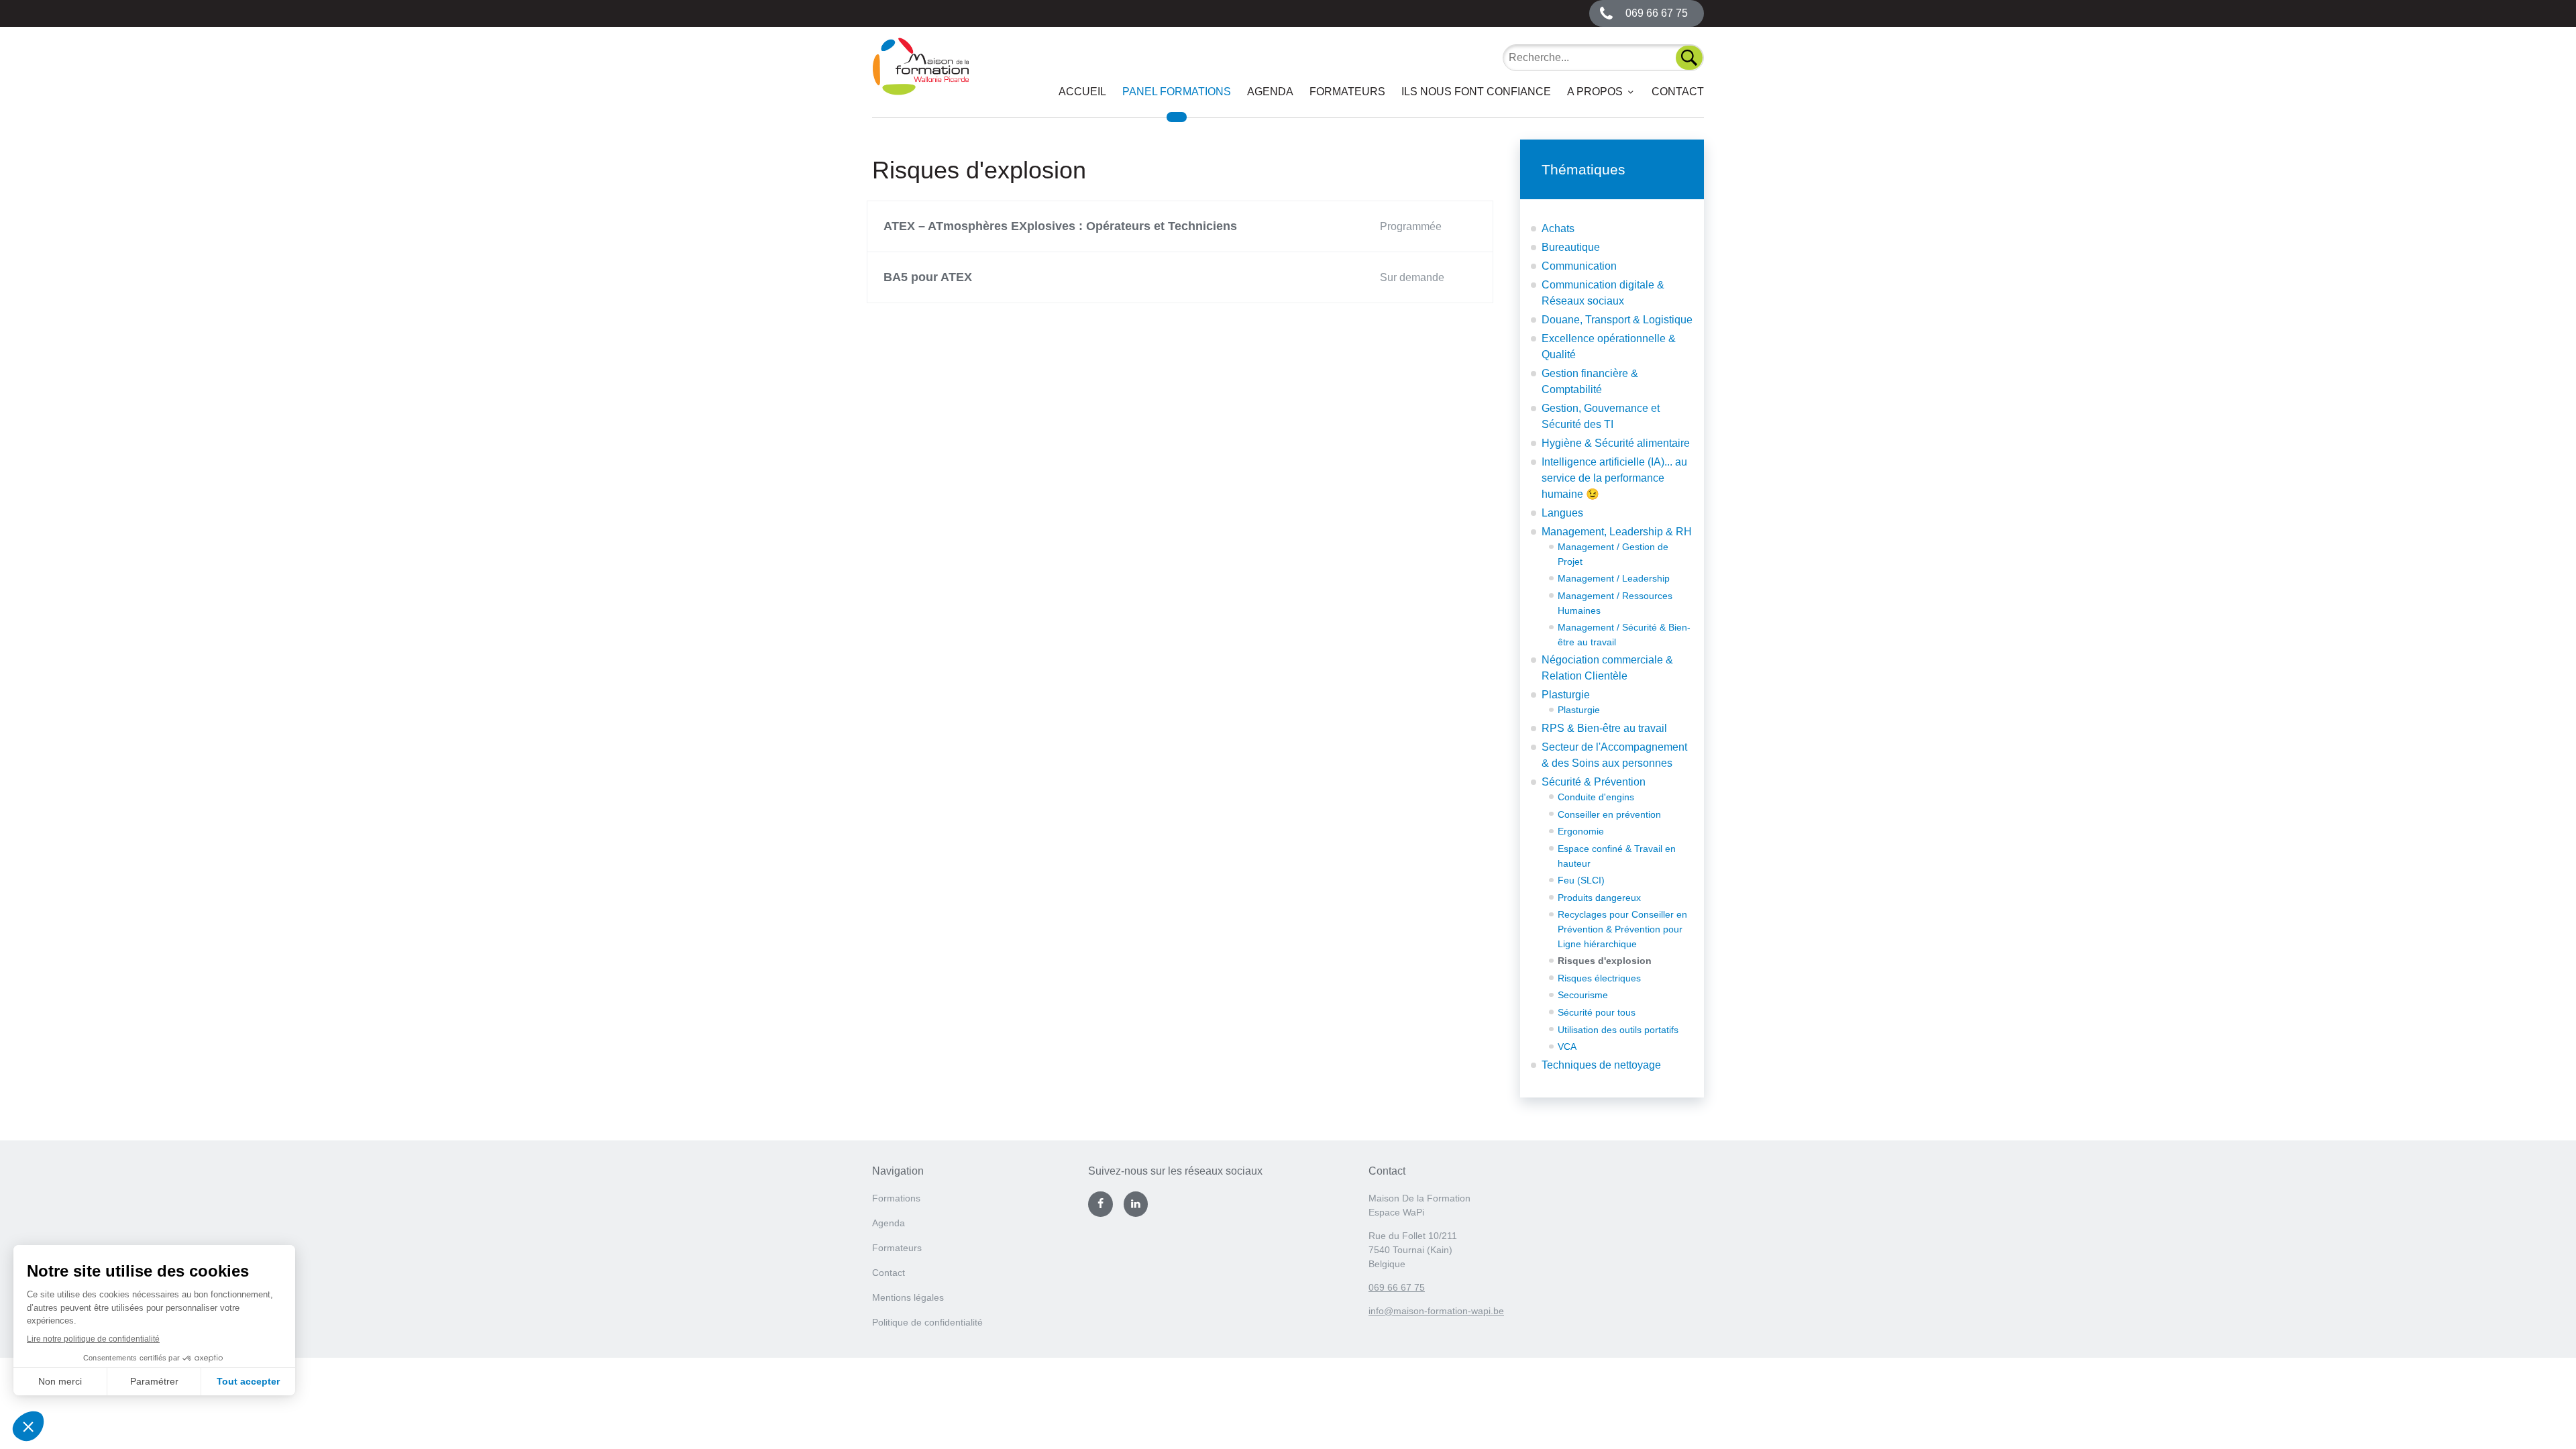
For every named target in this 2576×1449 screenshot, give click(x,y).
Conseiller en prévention (1609, 814)
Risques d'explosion (1605, 961)
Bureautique (1571, 247)
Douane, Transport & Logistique (1617, 320)
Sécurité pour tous (1597, 1012)
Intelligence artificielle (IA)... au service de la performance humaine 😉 (1614, 478)
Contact (1678, 92)
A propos (1595, 92)
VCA (1567, 1046)
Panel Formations (1177, 92)
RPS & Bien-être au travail (1604, 728)
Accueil (1082, 92)
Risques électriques (1599, 978)
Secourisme (1583, 995)
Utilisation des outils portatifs (1618, 1030)
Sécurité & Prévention (1594, 782)
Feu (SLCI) (1581, 880)
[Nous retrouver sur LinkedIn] (1136, 1204)
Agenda (1270, 92)
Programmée (1411, 226)
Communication (1579, 266)
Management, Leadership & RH (1617, 532)
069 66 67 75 (1397, 1287)
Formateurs (1347, 92)
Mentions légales (908, 1297)
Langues (1562, 513)
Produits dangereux (1599, 898)
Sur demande (1412, 277)
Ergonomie (1581, 831)
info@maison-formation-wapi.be (1436, 1311)
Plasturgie (1566, 695)
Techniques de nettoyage (1601, 1065)
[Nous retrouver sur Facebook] (1100, 1204)
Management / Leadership (1614, 578)
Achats (1558, 228)
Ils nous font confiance (1476, 92)
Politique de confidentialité (927, 1322)
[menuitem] (1082, 92)
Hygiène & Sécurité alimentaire (1616, 443)
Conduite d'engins (1596, 797)
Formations (896, 1198)
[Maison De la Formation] (921, 77)
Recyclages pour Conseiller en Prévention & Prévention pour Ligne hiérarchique (1622, 929)
